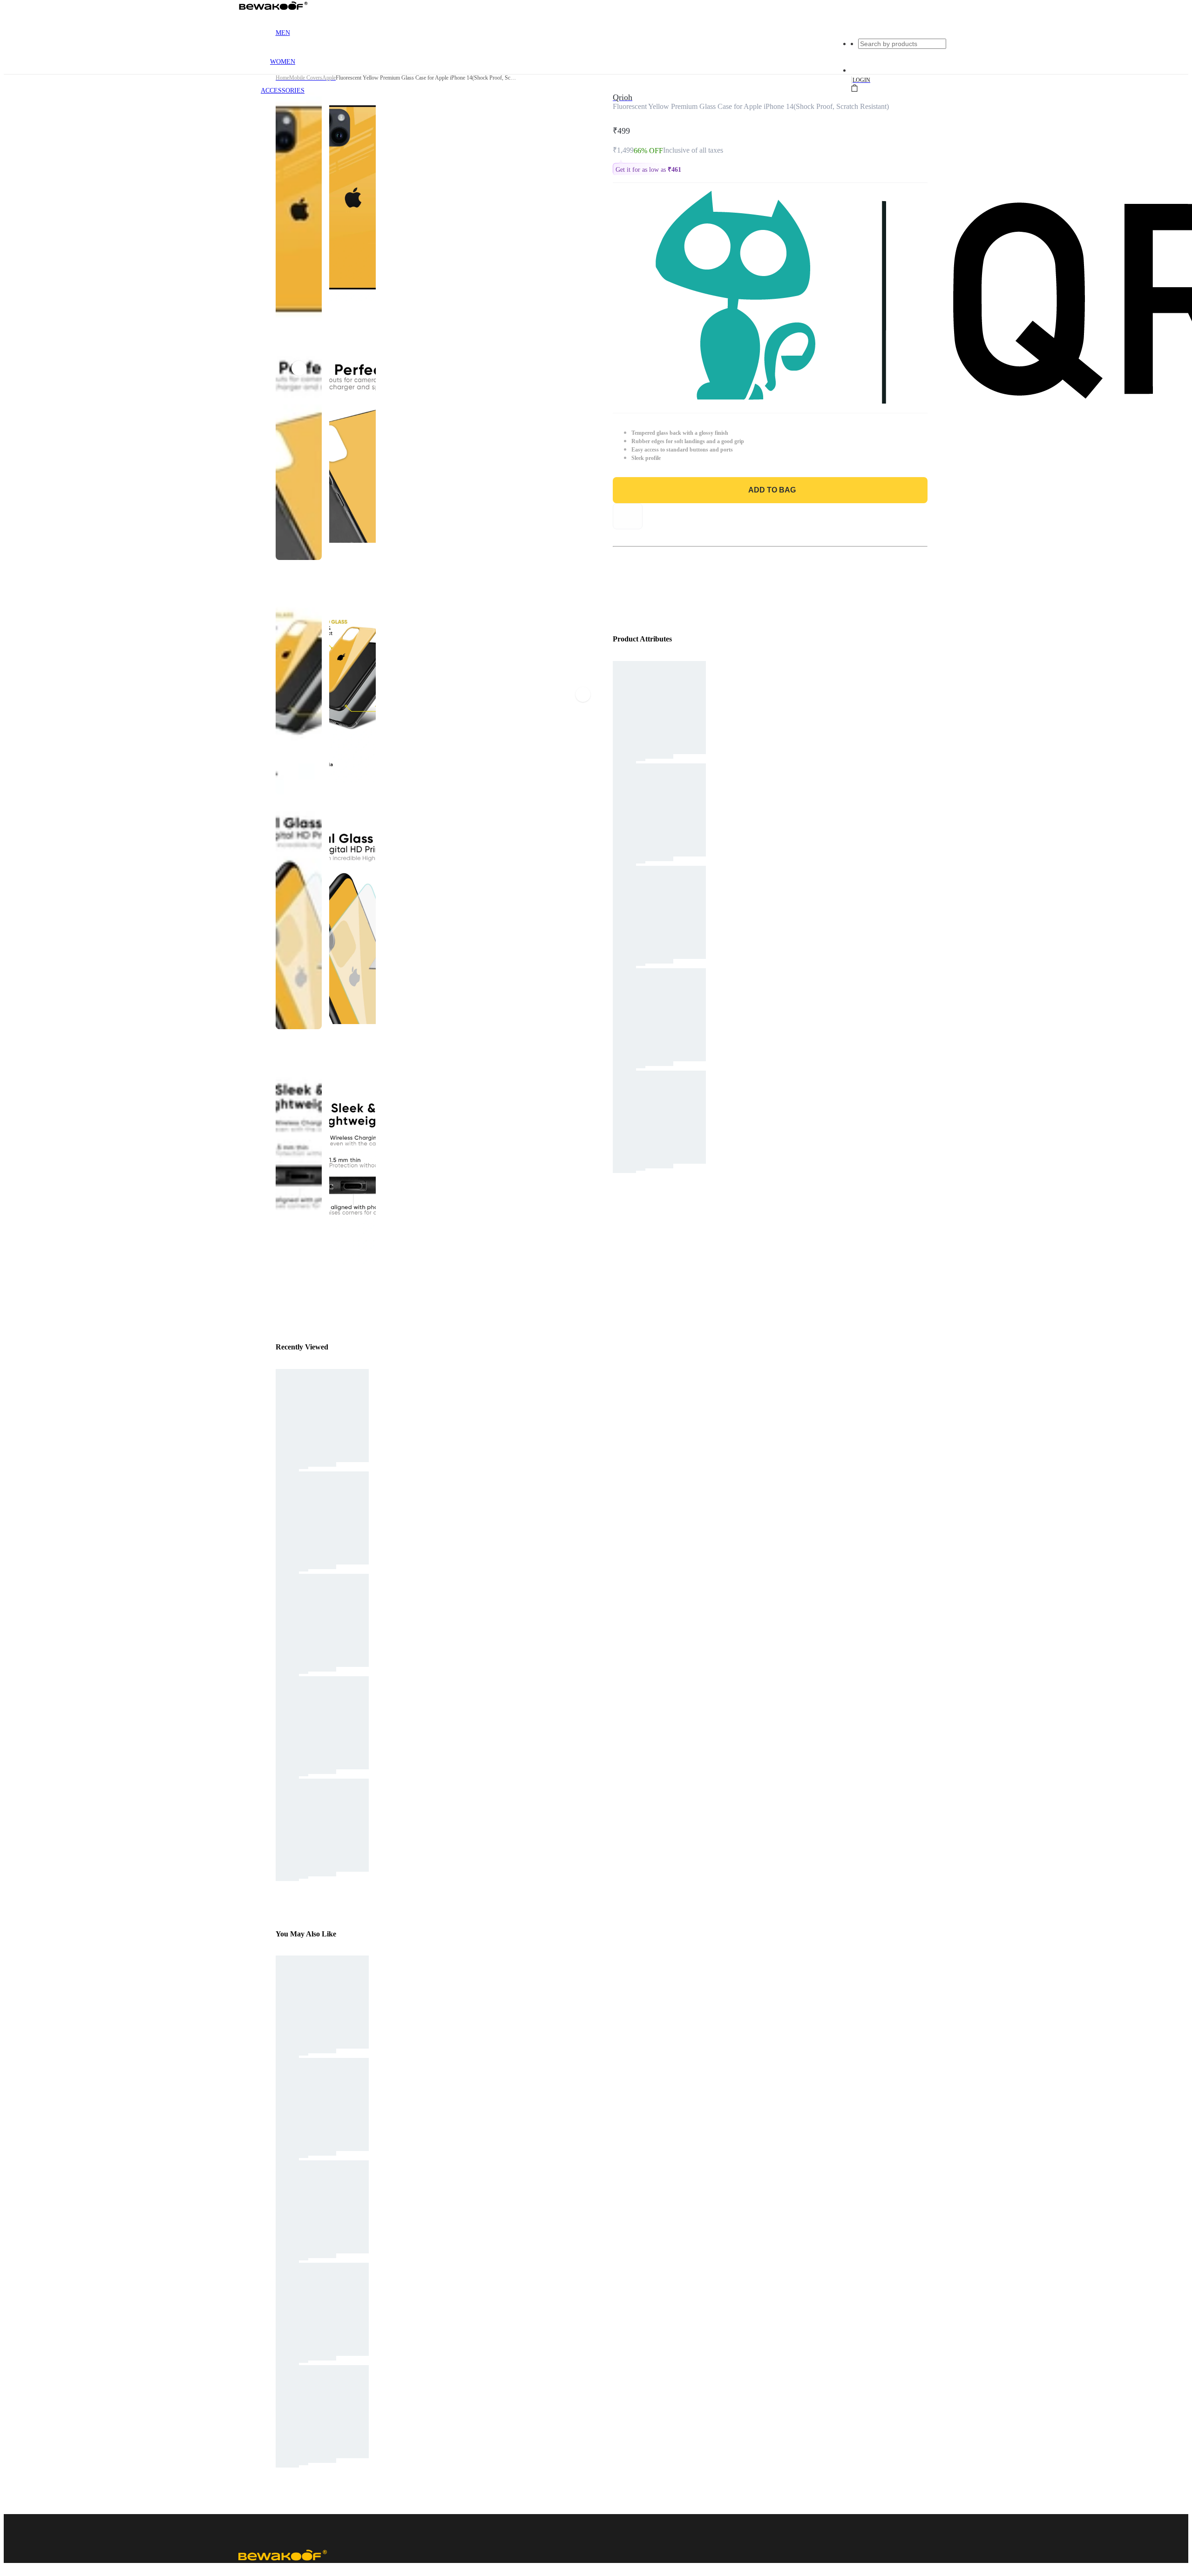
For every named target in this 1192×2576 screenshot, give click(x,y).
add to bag (772, 490)
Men (283, 33)
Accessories (283, 91)
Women (283, 62)
